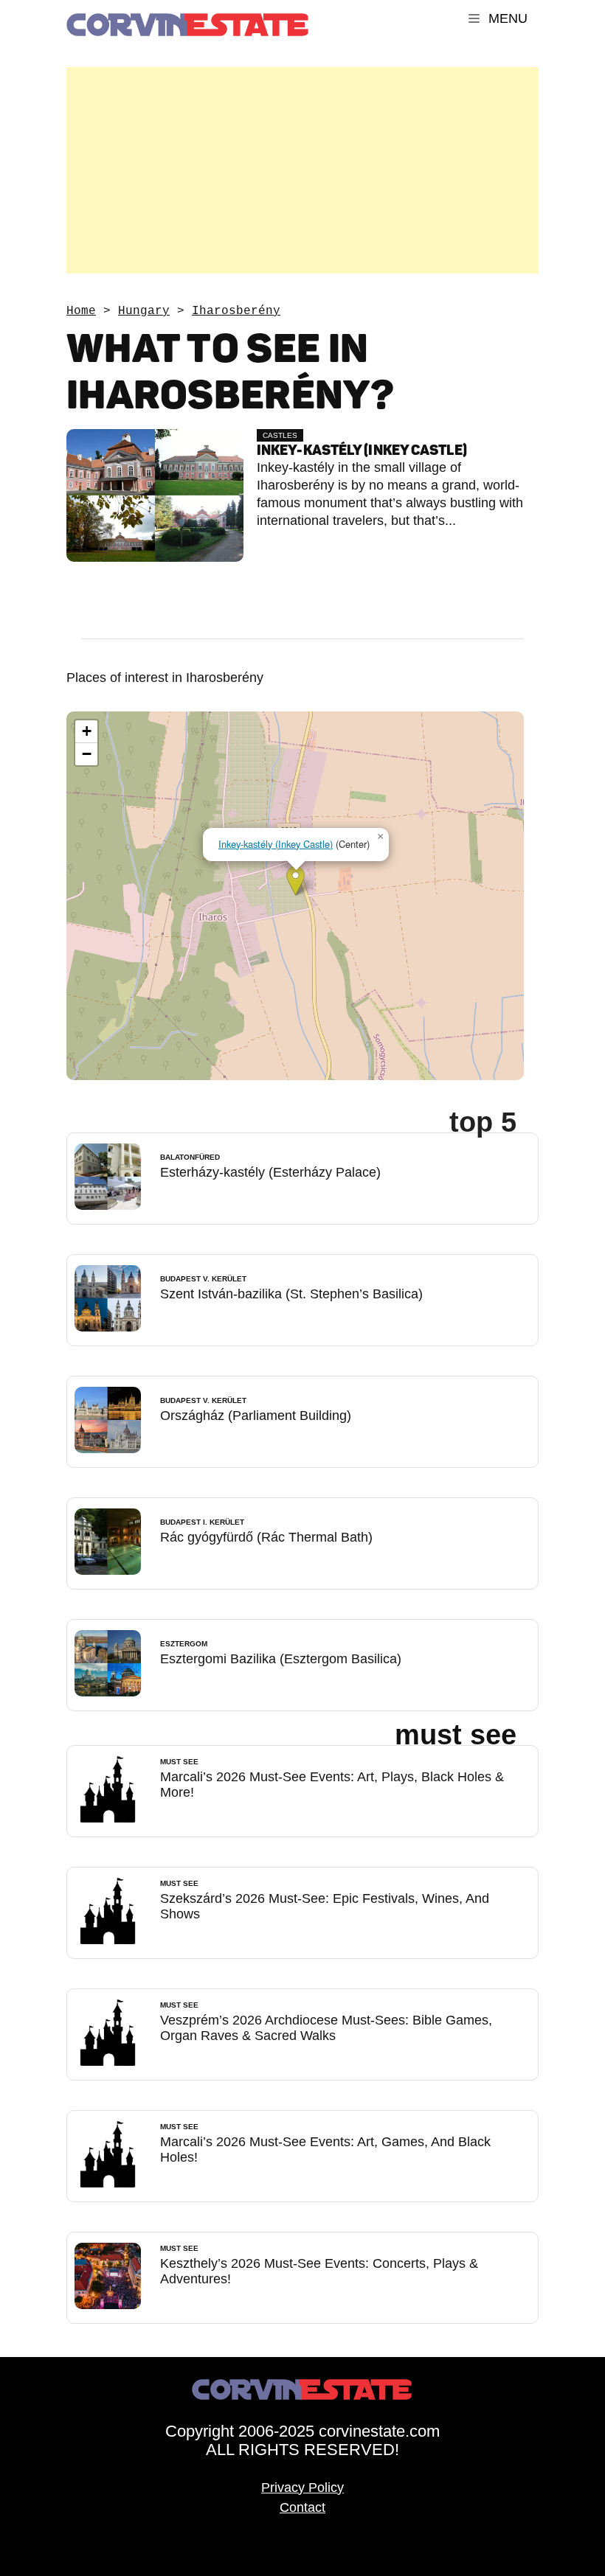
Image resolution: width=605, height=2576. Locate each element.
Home (81, 311)
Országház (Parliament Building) (256, 1416)
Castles (280, 435)
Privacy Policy (302, 2488)
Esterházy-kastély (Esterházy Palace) (270, 1172)
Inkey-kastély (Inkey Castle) (362, 450)
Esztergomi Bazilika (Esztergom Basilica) (281, 1659)
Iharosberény (236, 311)
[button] (295, 881)
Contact (302, 2507)
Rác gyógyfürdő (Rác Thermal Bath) (266, 1537)
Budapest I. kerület (202, 1522)
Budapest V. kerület (203, 1279)
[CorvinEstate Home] (188, 18)
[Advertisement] (302, 170)
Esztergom (184, 1644)
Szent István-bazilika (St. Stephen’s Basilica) (291, 1294)
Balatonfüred (190, 1157)
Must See (179, 1762)
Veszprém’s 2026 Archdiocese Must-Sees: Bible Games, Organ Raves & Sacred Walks (326, 2028)
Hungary (144, 311)
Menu (506, 18)
